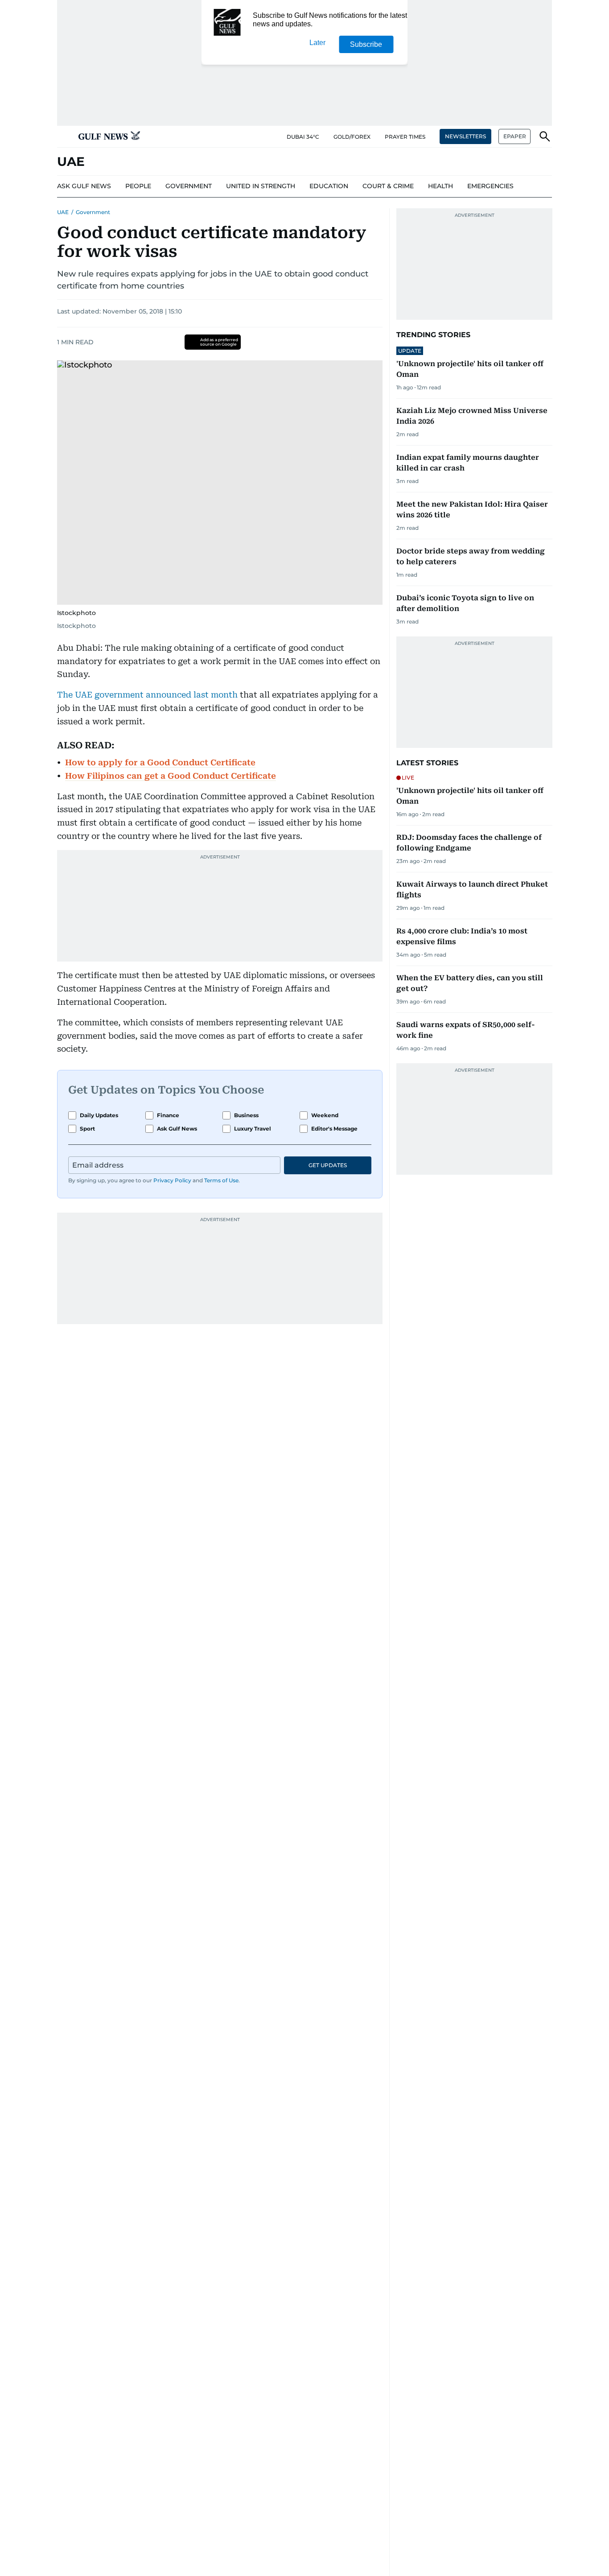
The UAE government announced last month (147, 695)
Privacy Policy (172, 1180)
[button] (64, 136)
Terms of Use (221, 1180)
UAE (63, 212)
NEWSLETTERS (465, 136)
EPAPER (515, 136)
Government (93, 212)
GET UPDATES (328, 1165)
